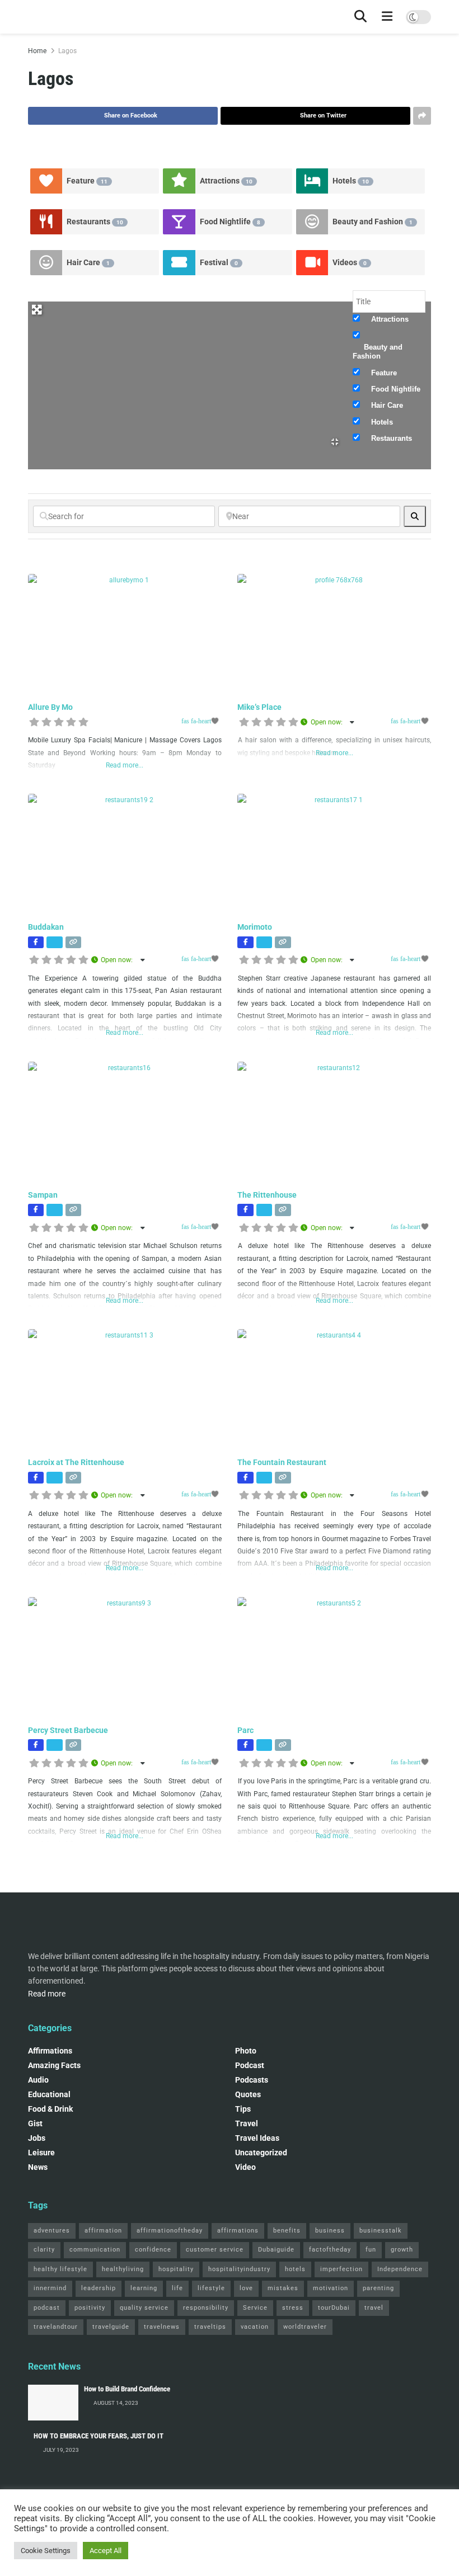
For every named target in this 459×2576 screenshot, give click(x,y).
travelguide (111, 2327)
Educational (49, 2094)
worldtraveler (305, 2327)
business (330, 2231)
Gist (35, 2123)
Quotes (248, 2094)
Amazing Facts (54, 2065)
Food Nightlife (230, 222)
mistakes (283, 2288)
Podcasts (252, 2080)
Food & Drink (50, 2109)
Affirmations (50, 2051)
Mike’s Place (259, 707)
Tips (243, 2109)
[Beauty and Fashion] (312, 222)
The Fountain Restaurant (282, 1462)
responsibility (206, 2308)
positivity (90, 2308)
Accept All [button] (106, 2551)
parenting (378, 2288)
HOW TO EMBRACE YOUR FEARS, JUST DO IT (99, 2436)
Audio (38, 2080)
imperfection (341, 2269)
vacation (255, 2327)
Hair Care (88, 262)
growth (402, 2250)
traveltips (210, 2327)
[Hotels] (312, 181)
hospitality (176, 2269)
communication (95, 2250)
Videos (350, 262)
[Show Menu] (387, 17)
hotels (295, 2269)
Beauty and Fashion (373, 222)
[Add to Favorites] (202, 721)
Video (245, 2167)
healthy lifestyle (60, 2269)
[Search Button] (360, 17)
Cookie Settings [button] (46, 2551)
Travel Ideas (257, 2138)
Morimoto (255, 927)
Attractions (226, 181)
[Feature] (46, 181)
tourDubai (334, 2308)
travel (374, 2308)
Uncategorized (261, 2153)
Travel (247, 2123)
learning (144, 2288)
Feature (87, 181)
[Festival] (179, 263)
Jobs (37, 2138)
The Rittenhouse (267, 1195)
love (246, 2288)
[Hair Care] (46, 263)
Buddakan (46, 927)
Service (255, 2308)
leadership (99, 2288)
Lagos (67, 51)
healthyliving (123, 2269)
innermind (50, 2288)
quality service (144, 2308)
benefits (287, 2231)
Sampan (43, 1195)
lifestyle (211, 2288)
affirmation (103, 2231)
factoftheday (330, 2250)
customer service (215, 2250)
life (177, 2288)
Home (37, 51)
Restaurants (95, 222)
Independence (400, 2269)
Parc (245, 1730)
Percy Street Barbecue (68, 1730)
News (38, 2167)
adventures (52, 2231)
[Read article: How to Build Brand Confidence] (53, 2403)
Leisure (41, 2153)
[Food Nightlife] (179, 222)
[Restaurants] (46, 222)
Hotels (351, 181)
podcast (250, 2065)
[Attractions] (179, 181)
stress (293, 2308)
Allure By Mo (50, 707)
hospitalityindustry (239, 2269)
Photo (246, 2051)
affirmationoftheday (170, 2231)
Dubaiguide (276, 2250)
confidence (153, 2250)
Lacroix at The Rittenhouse (76, 1462)
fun (371, 2250)
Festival (219, 262)
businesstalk (381, 2231)
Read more (47, 1994)
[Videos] (312, 263)
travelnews (162, 2327)
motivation (331, 2288)
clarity (44, 2250)
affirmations (238, 2231)
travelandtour (56, 2327)
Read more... (125, 765)
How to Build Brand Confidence (127, 2389)
